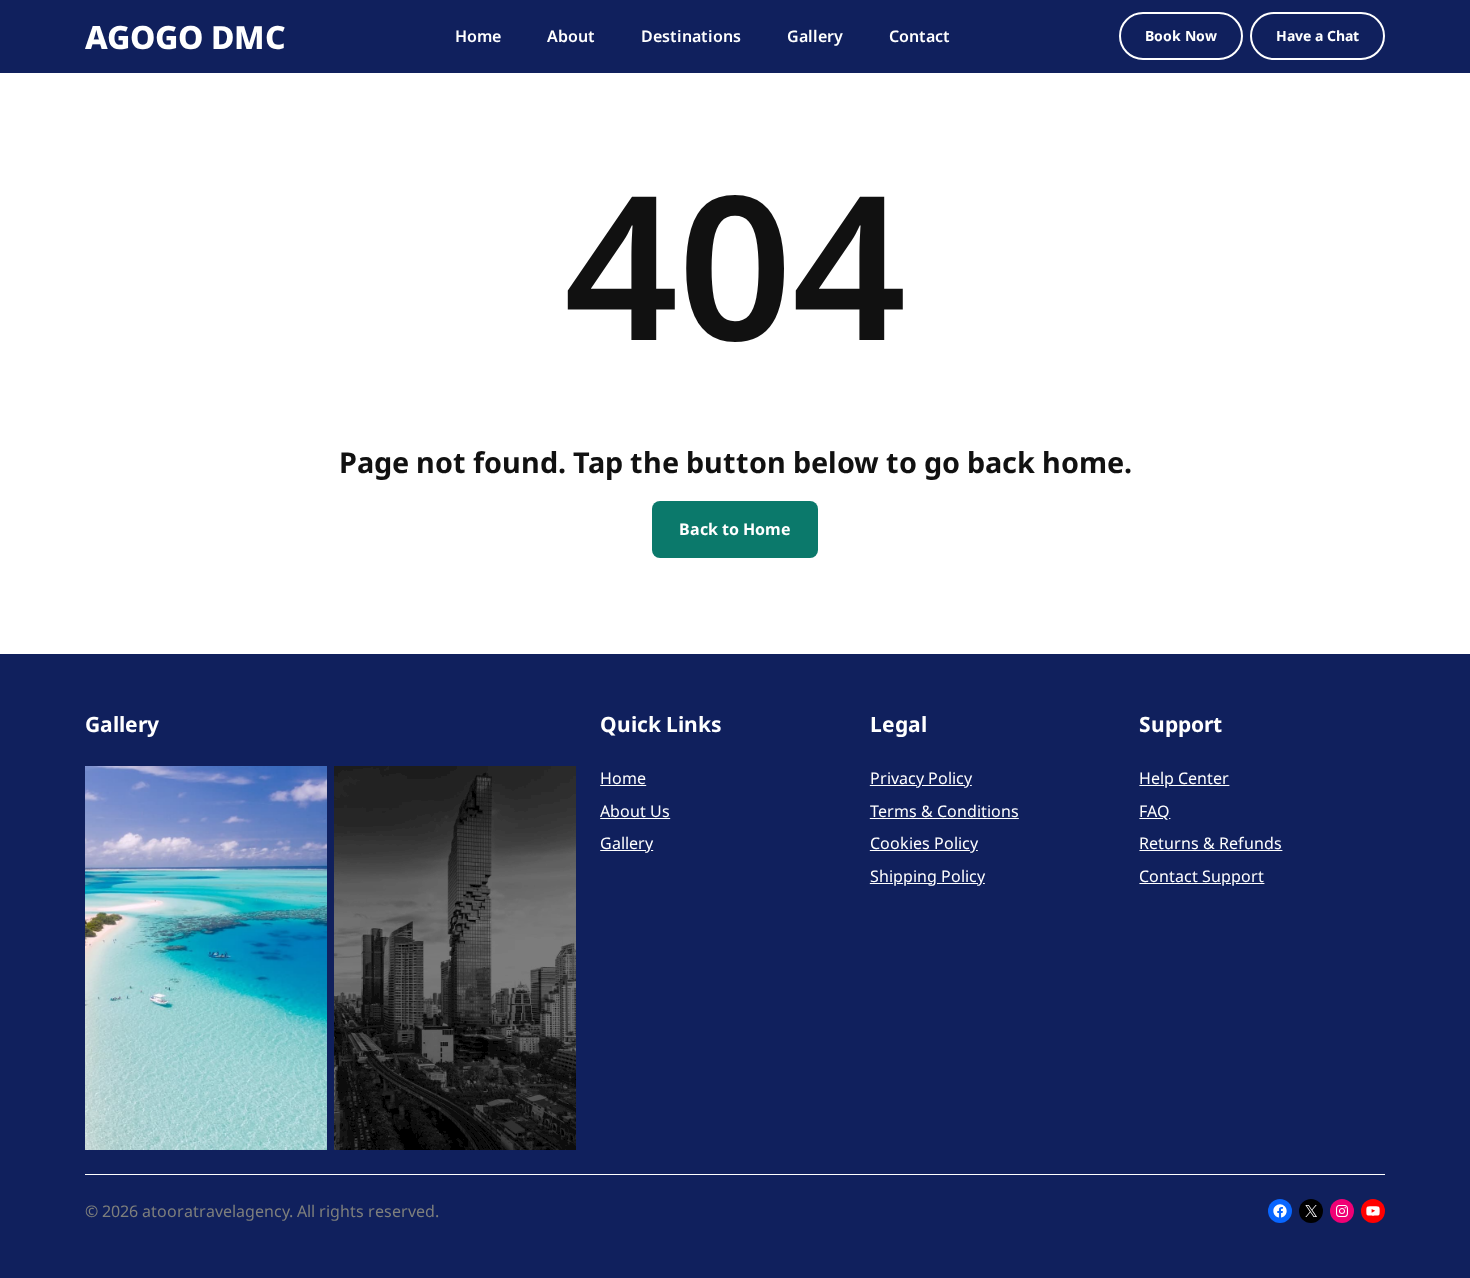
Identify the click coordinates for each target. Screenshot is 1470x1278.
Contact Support (1201, 876)
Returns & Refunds (1210, 843)
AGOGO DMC (185, 36)
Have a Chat (1317, 35)
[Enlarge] (301, 792)
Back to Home (735, 529)
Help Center (1184, 778)
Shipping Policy (927, 876)
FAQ (1154, 811)
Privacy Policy (921, 778)
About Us (635, 811)
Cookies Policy (924, 843)
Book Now (1181, 35)
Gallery (626, 843)
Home (623, 778)
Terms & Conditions (944, 811)
